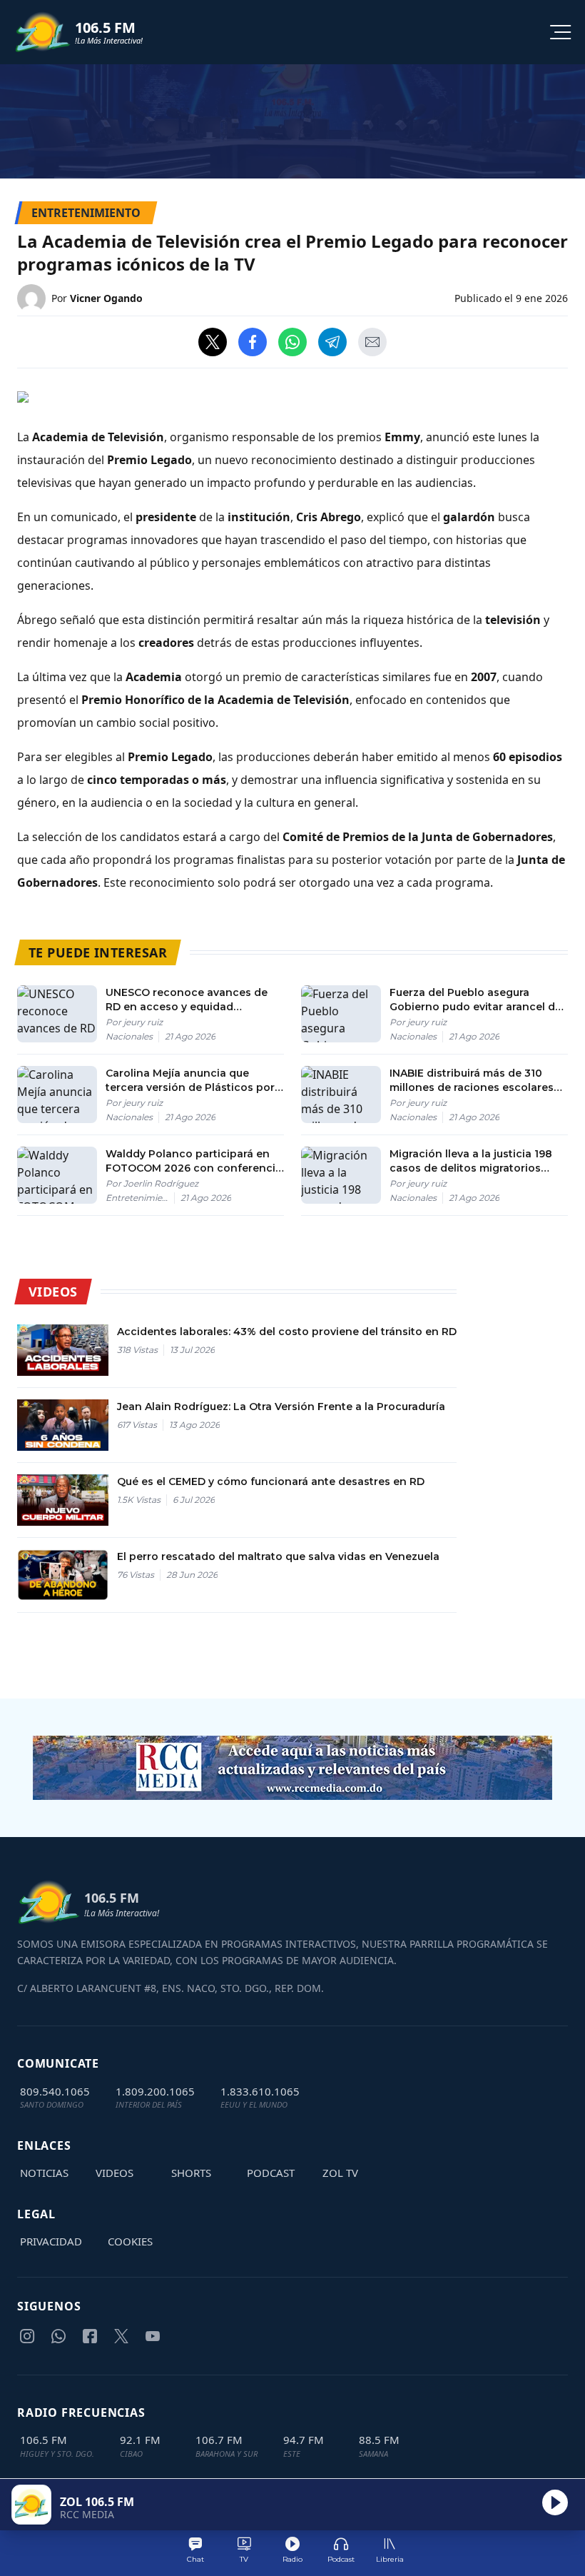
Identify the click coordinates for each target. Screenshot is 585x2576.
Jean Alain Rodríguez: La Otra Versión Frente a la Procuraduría (281, 1407)
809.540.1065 (55, 2091)
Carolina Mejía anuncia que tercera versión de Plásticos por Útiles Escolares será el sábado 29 (190, 1081)
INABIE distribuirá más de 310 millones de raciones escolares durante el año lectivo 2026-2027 (479, 1081)
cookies (130, 2241)
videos (115, 2173)
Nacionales (129, 1036)
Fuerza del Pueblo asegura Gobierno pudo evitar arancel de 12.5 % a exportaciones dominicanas (475, 1000)
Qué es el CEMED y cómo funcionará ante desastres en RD (271, 1481)
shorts (191, 2173)
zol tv (340, 2173)
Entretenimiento (140, 1198)
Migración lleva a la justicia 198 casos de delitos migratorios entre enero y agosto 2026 (471, 1161)
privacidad (51, 2241)
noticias (44, 2173)
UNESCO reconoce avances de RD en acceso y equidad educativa (187, 1000)
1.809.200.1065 (155, 2091)
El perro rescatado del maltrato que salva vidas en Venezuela (278, 1556)
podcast (271, 2173)
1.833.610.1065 (260, 2091)
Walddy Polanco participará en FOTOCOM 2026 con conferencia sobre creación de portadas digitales (194, 1161)
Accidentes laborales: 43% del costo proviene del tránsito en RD (287, 1332)
